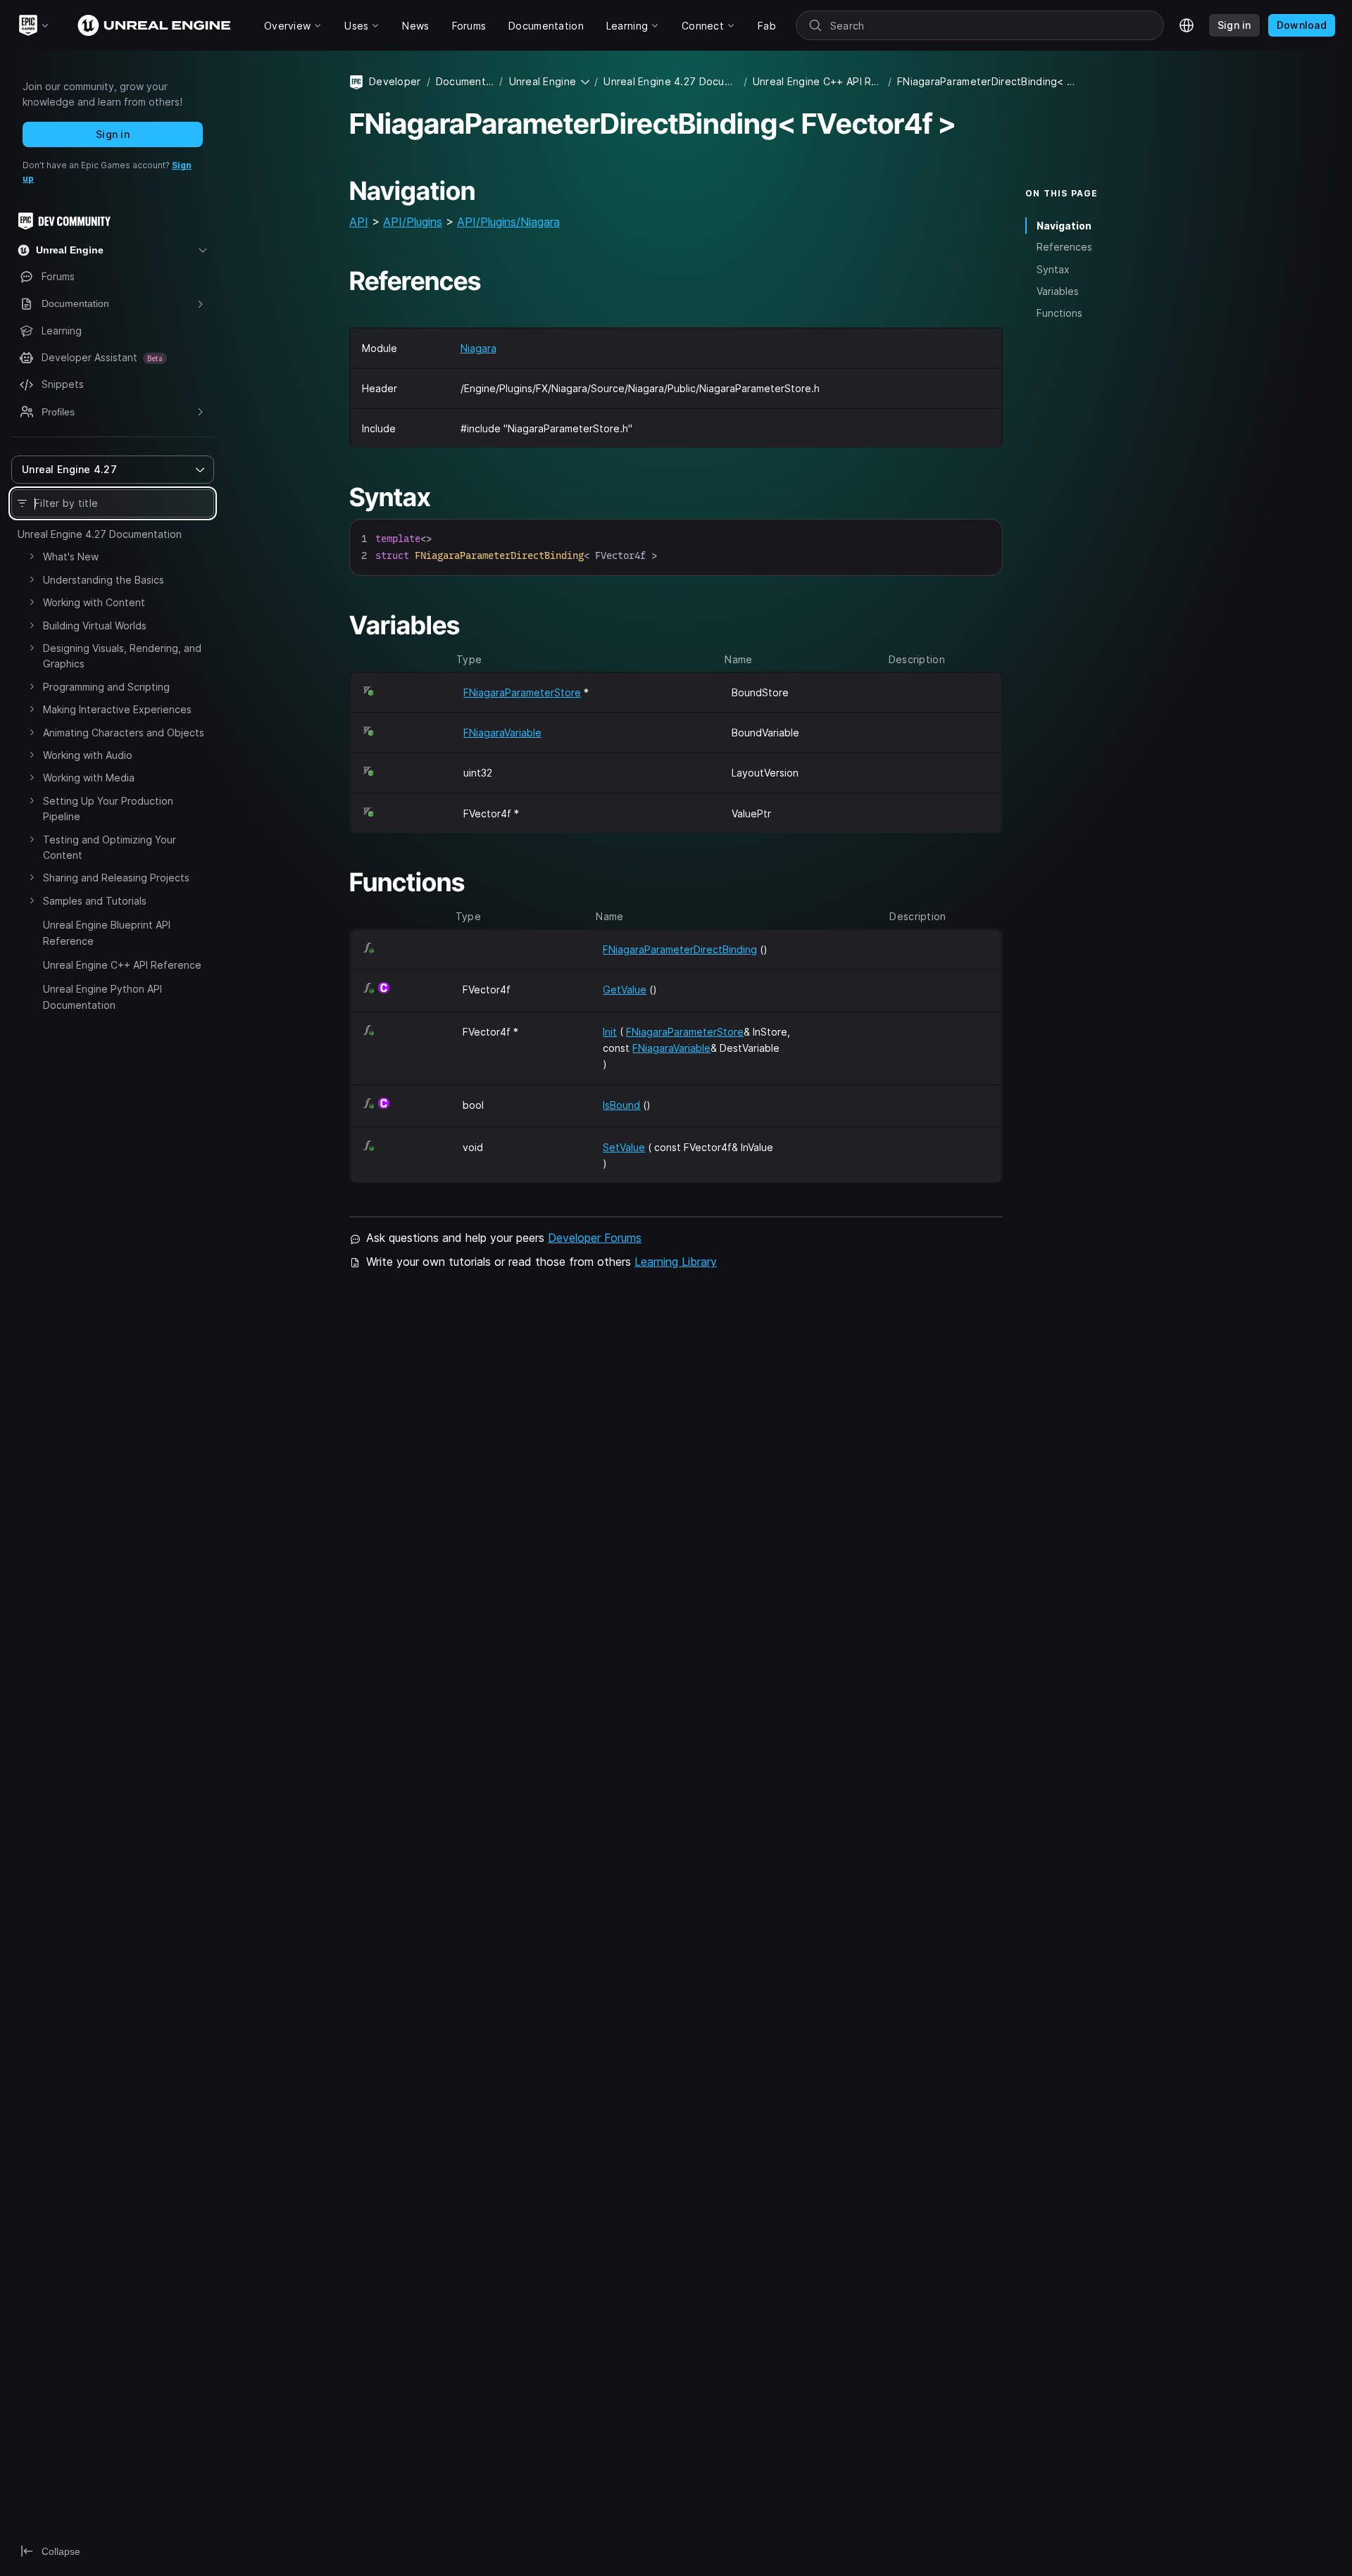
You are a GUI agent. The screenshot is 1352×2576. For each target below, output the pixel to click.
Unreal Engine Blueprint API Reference (107, 932)
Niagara (478, 348)
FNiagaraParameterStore (522, 692)
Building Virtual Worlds (95, 626)
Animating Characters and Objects (124, 733)
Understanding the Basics (104, 580)
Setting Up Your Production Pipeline (108, 809)
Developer (395, 81)
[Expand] (32, 556)
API (359, 222)
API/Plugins (413, 222)
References (1064, 247)
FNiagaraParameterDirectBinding (680, 949)
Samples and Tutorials (95, 901)
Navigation (1064, 226)
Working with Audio (88, 755)
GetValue (625, 989)
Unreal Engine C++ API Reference (122, 965)
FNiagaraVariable (502, 733)
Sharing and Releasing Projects (116, 878)
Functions (1059, 313)
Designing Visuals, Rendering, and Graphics (122, 656)
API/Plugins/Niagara (508, 222)
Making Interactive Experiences (117, 709)
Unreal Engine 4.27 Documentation (100, 534)
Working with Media (89, 778)
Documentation (465, 81)
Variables (1058, 291)
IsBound (621, 1105)
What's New (71, 557)
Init (610, 1032)
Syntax (1053, 269)
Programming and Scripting (106, 687)
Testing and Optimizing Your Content (109, 847)
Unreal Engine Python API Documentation (102, 997)
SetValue (624, 1147)
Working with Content (94, 602)
